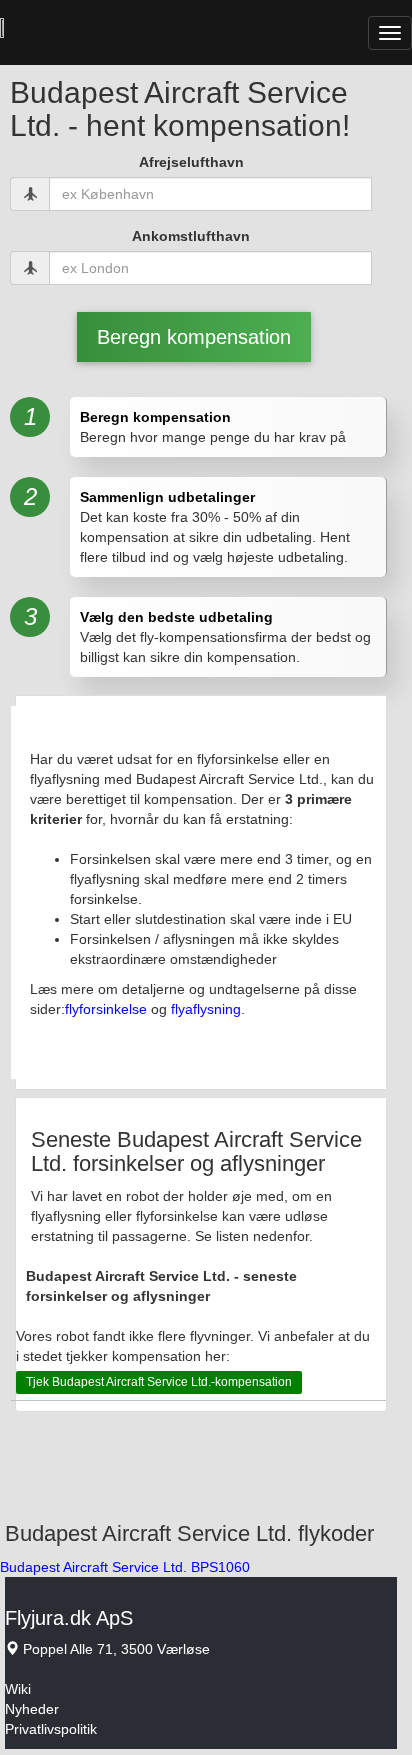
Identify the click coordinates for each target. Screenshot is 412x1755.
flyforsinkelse (106, 1009)
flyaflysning (206, 1009)
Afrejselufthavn (191, 162)
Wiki (18, 1689)
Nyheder (32, 1709)
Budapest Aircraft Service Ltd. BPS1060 (125, 1567)
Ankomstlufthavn (191, 236)
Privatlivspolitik (51, 1729)
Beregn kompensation (194, 337)
